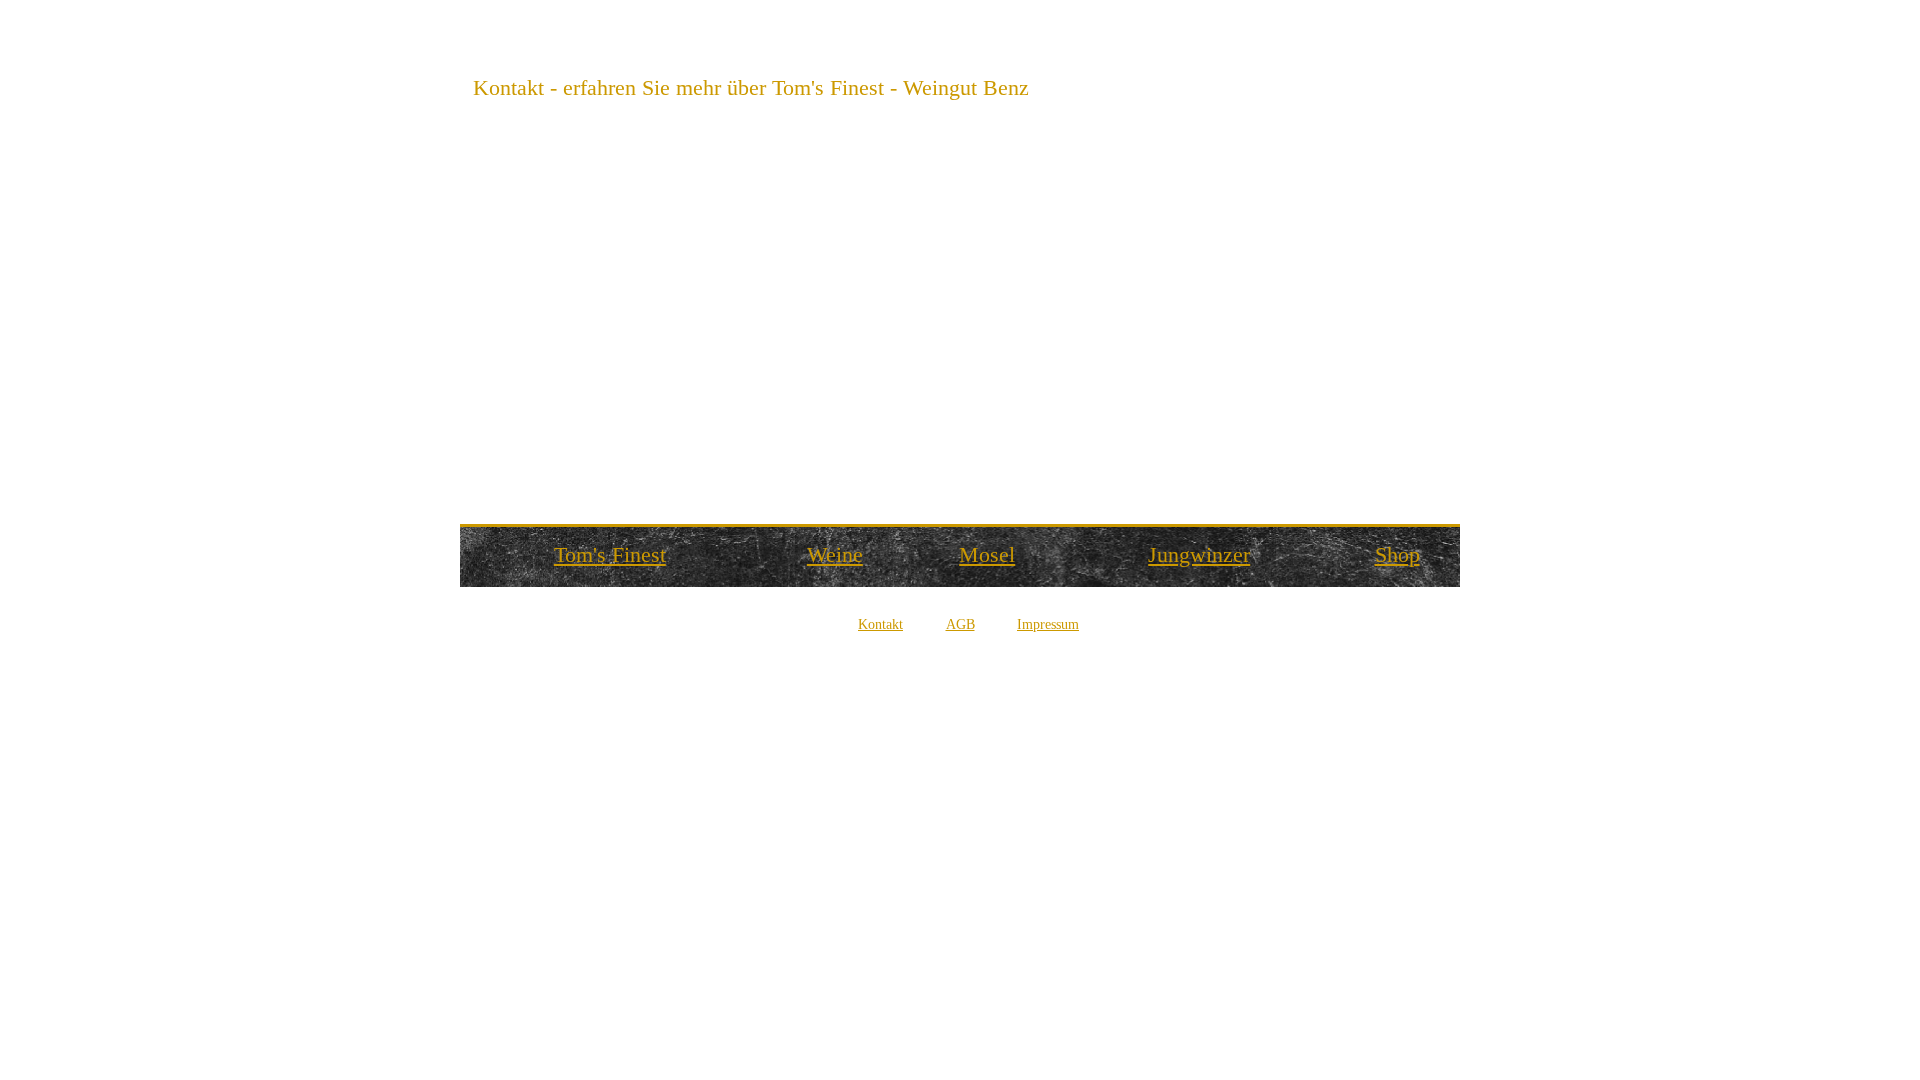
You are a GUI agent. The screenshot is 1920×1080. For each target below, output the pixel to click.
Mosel (987, 554)
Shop (1397, 554)
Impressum (1048, 624)
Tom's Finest (610, 554)
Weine (835, 554)
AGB (960, 624)
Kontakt (880, 624)
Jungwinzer (1199, 554)
